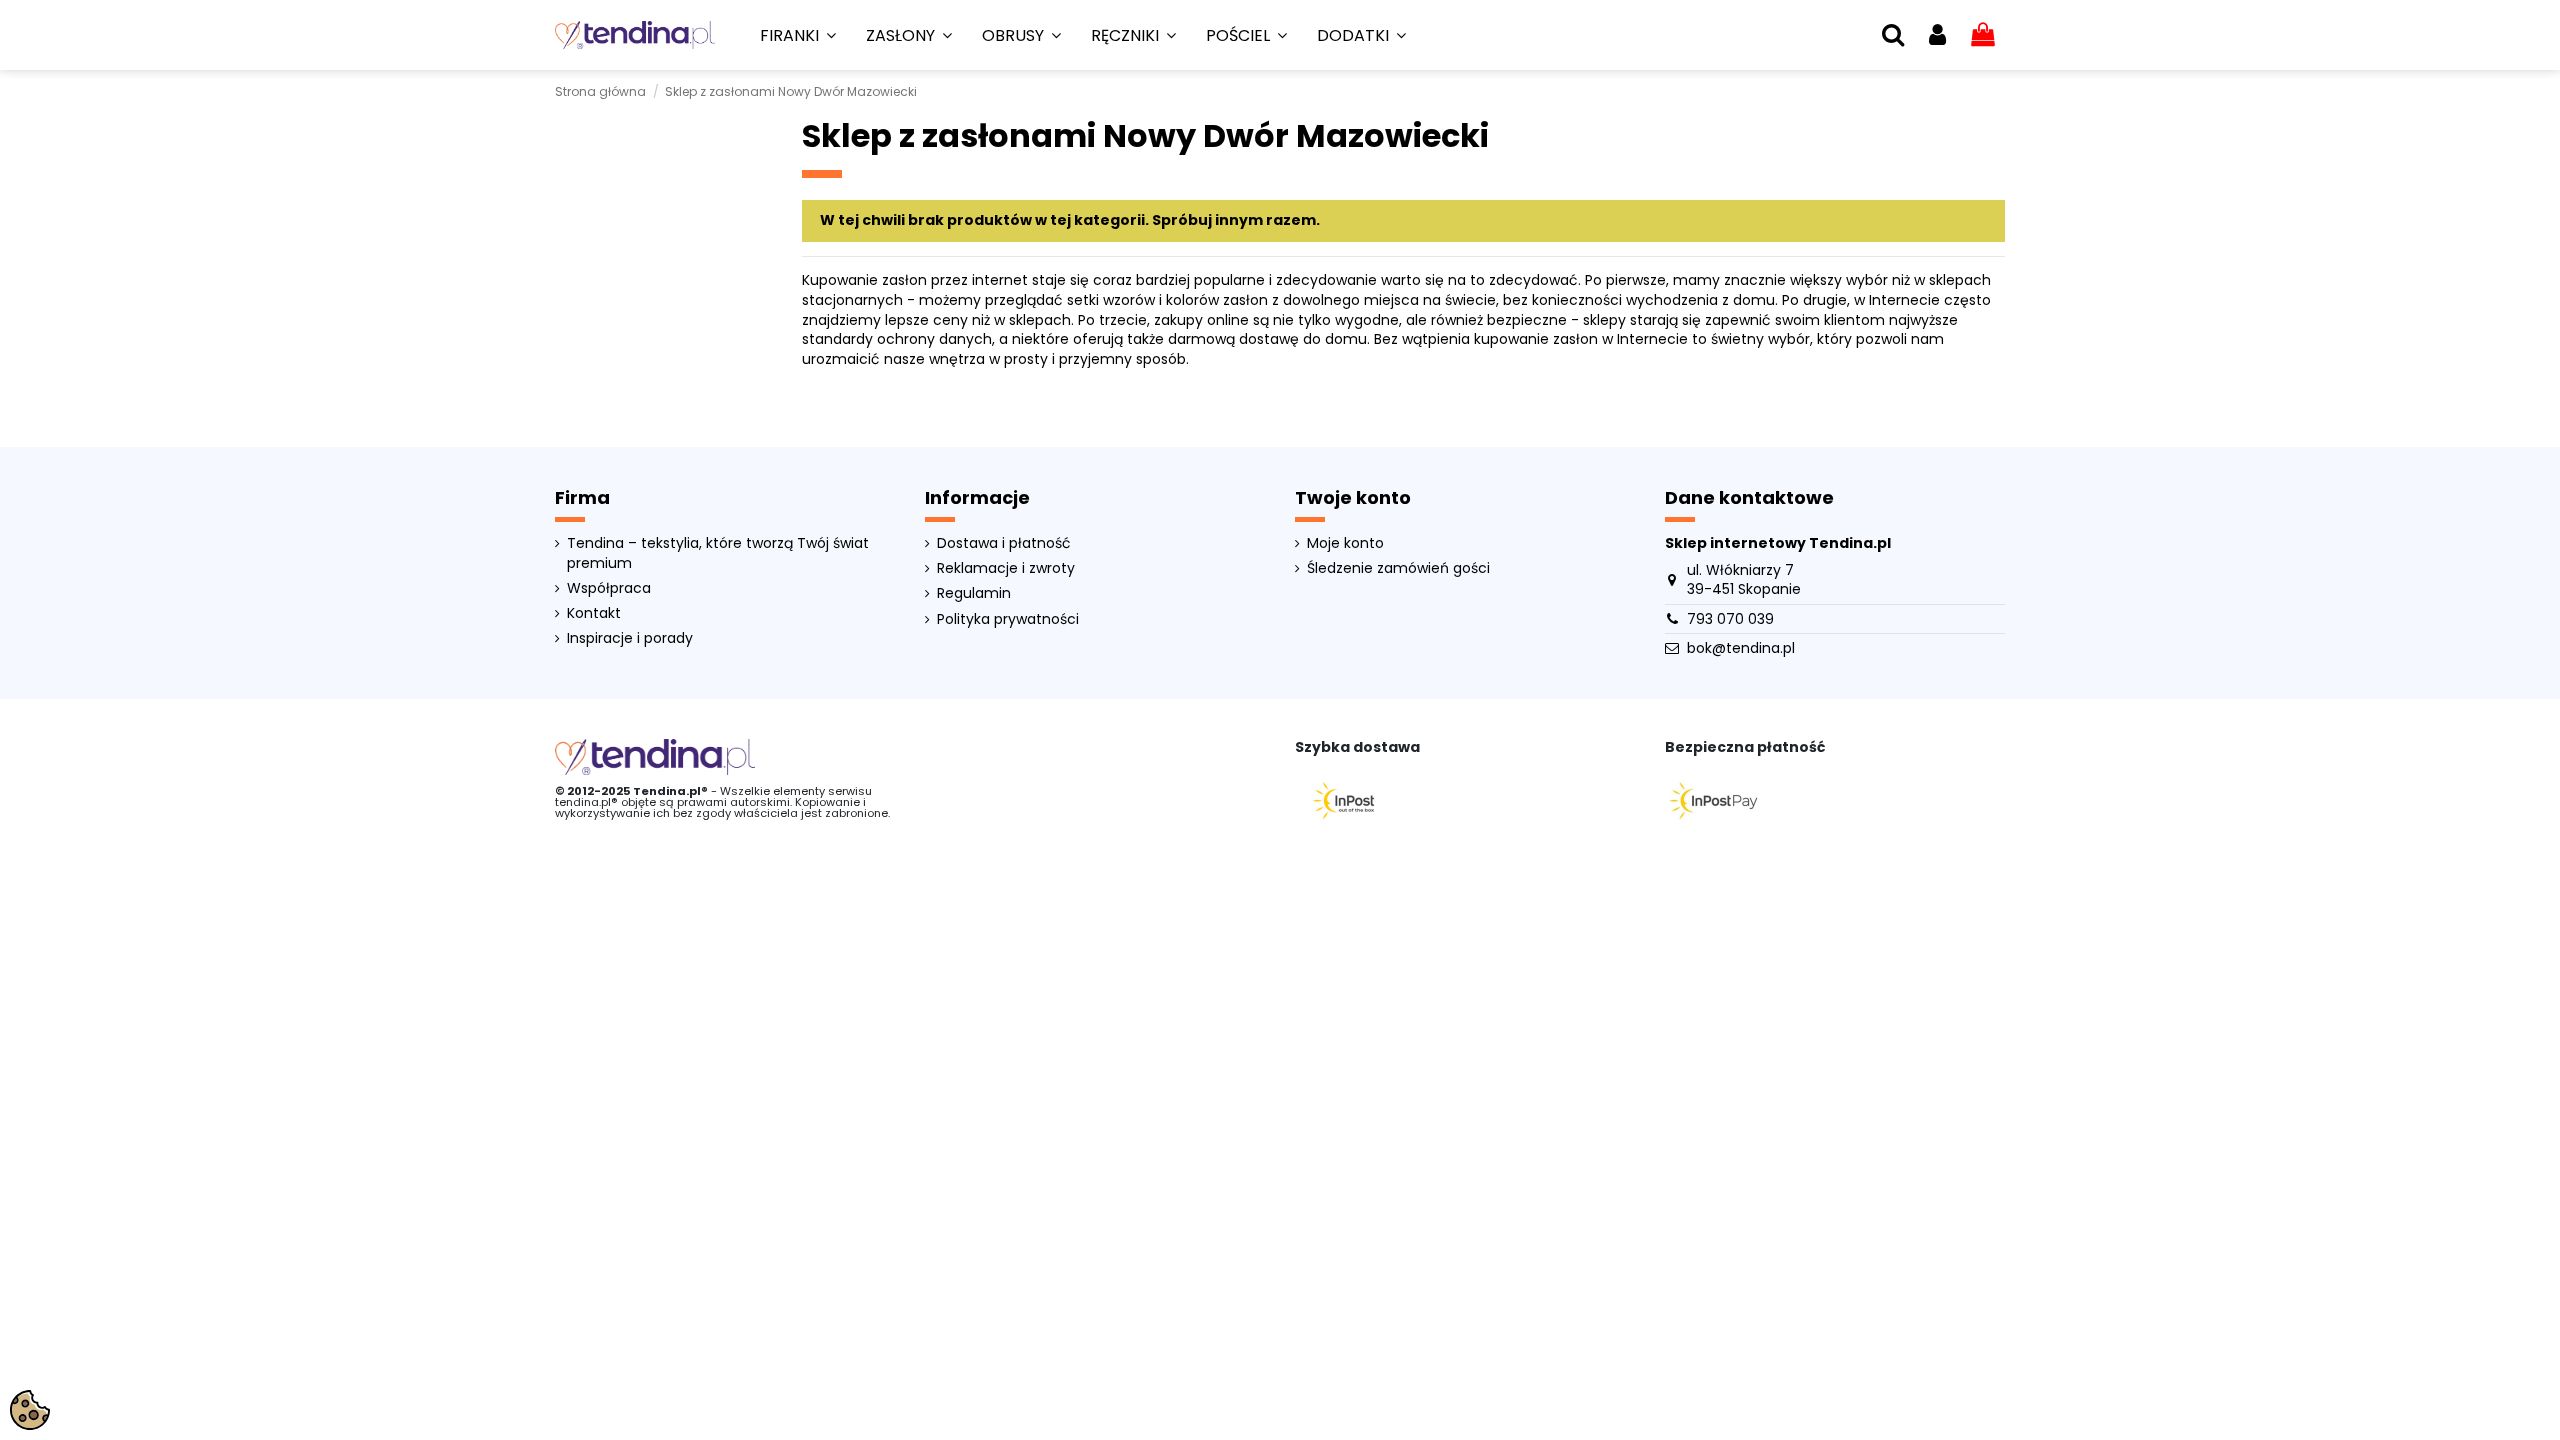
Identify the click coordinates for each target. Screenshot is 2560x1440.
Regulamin (974, 593)
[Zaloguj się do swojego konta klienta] (1937, 35)
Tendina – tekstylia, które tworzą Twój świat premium (718, 553)
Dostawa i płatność (1004, 543)
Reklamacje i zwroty (1006, 568)
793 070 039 (1730, 619)
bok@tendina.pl (1741, 648)
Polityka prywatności (1008, 619)
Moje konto (1345, 543)
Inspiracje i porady (630, 638)
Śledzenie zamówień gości (1398, 568)
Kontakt (594, 613)
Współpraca (609, 588)
